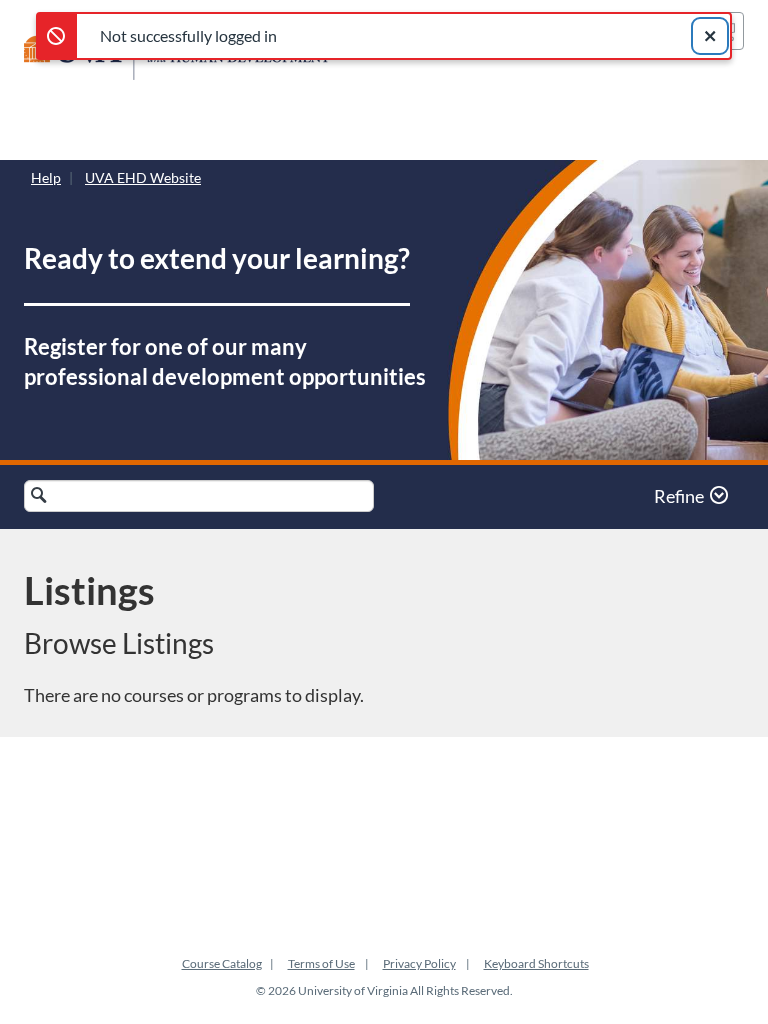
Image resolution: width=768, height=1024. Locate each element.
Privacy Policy (419, 963)
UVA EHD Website (143, 177)
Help (46, 177)
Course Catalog (222, 963)
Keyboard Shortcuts (536, 963)
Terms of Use (321, 963)
